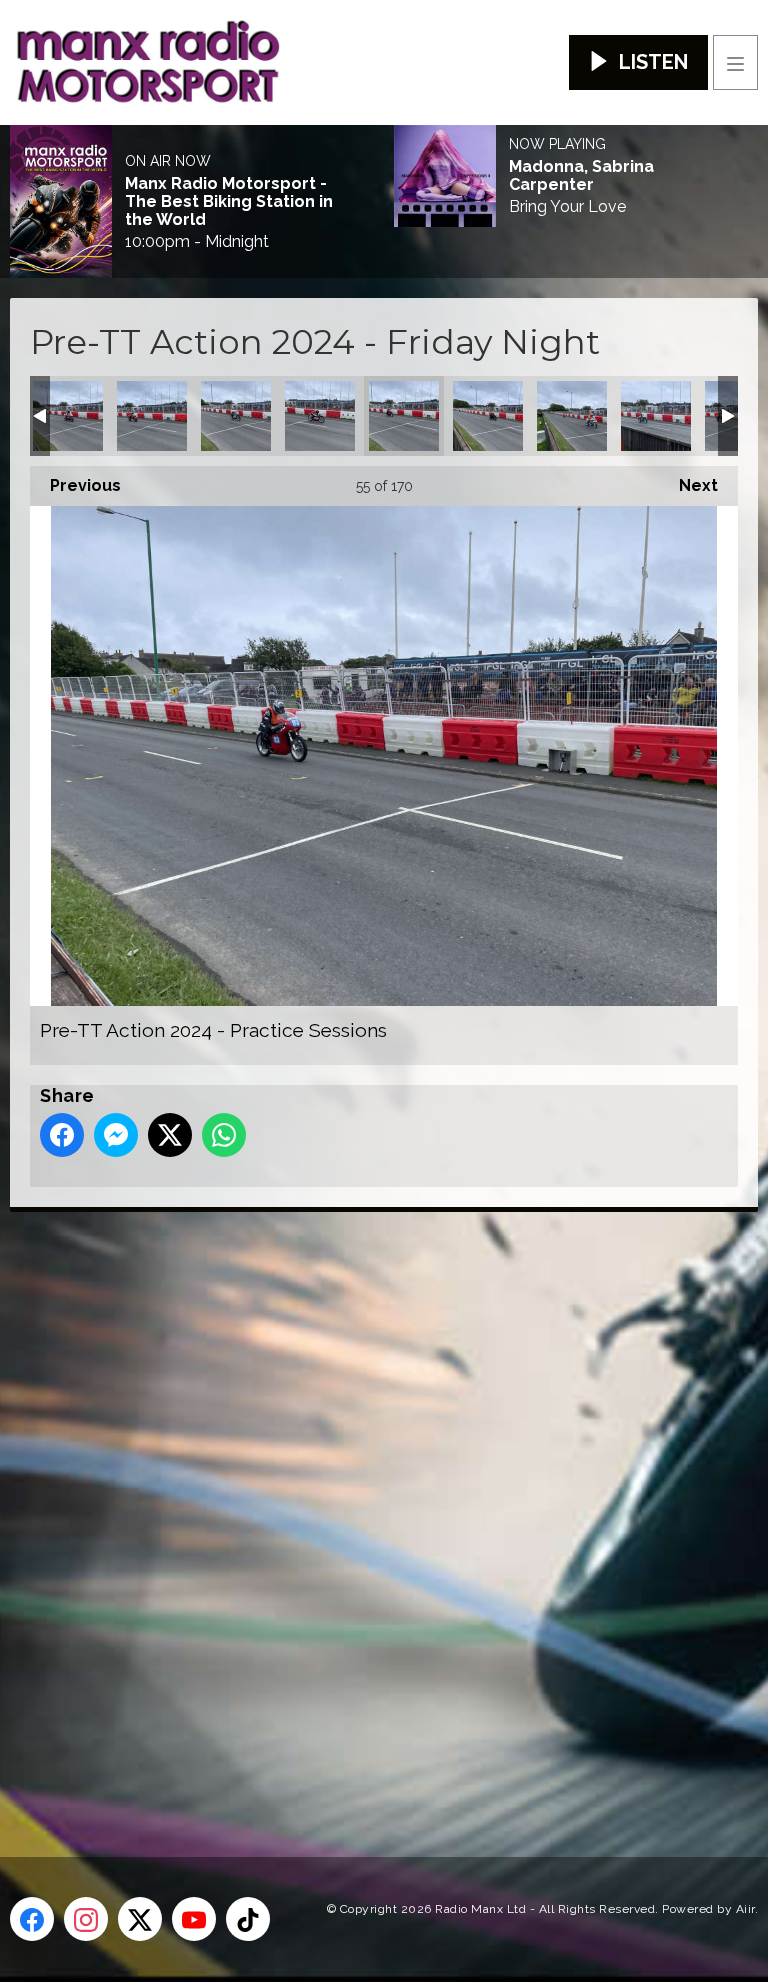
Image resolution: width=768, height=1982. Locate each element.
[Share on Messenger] (116, 1135)
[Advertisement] (385, 1502)
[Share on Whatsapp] (224, 1135)
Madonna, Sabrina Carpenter (581, 176)
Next (688, 485)
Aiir (745, 1909)
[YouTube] (194, 1919)
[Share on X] (170, 1135)
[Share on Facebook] (62, 1135)
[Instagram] (86, 1919)
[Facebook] (32, 1919)
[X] (140, 1919)
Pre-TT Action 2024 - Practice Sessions (68, 416)
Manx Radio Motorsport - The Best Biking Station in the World (229, 202)
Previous (75, 485)
